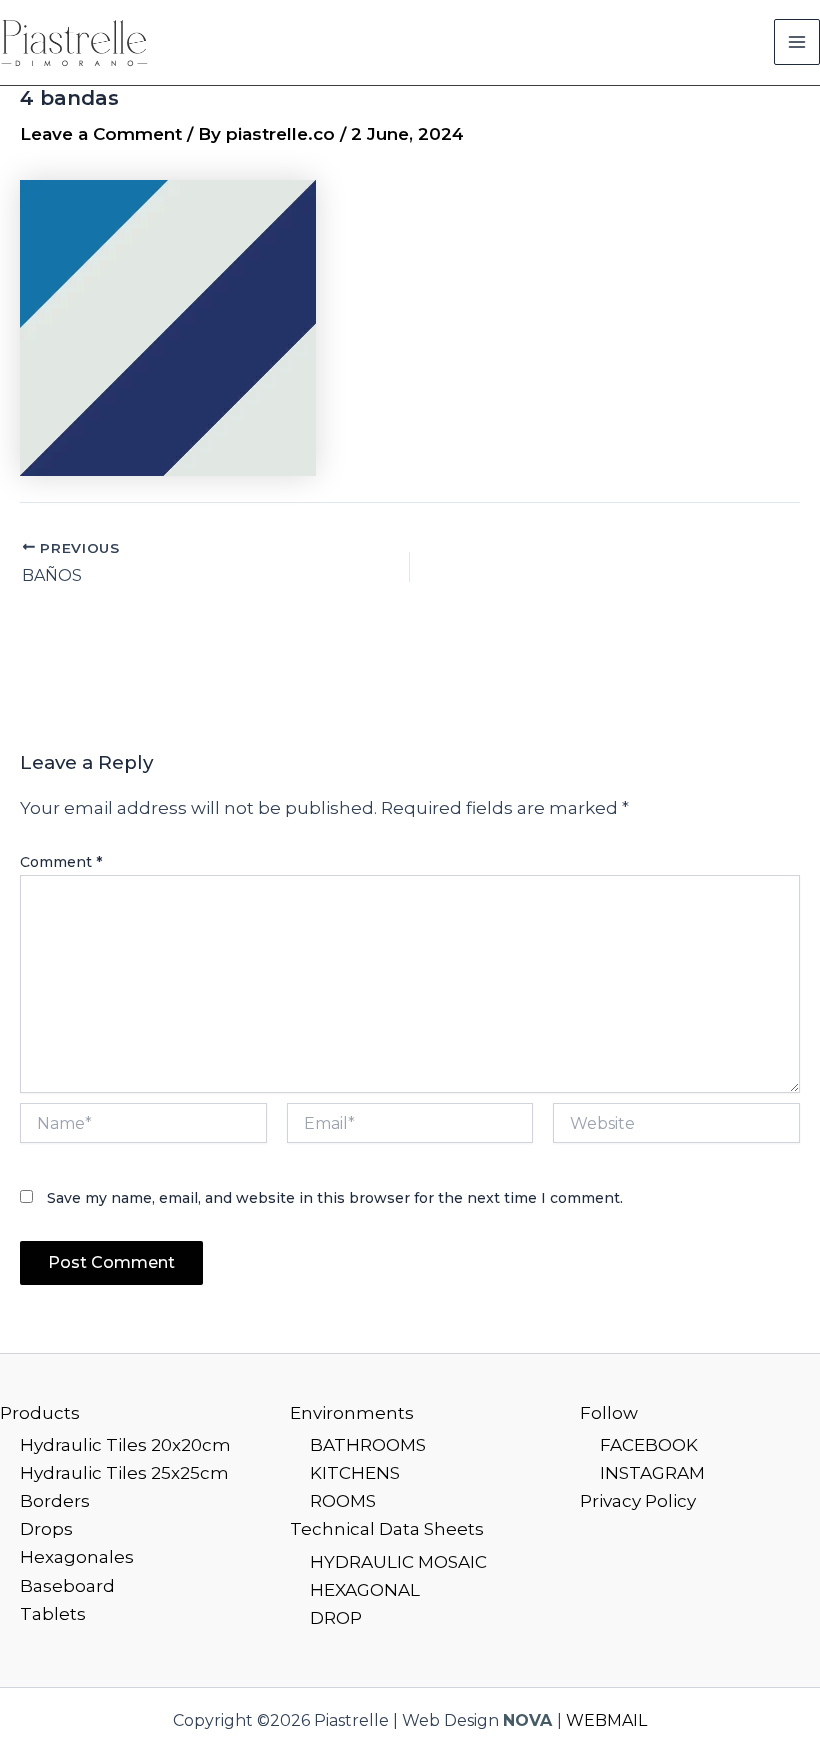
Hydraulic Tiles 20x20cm (125, 1445)
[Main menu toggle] (797, 42)
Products (40, 1413)
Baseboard (67, 1586)
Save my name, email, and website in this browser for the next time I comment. (335, 1198)
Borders (55, 1501)
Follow (609, 1413)
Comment (61, 862)
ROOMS (343, 1501)
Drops (46, 1529)
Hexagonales (77, 1557)
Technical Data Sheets (387, 1529)
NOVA (527, 1720)
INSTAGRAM (652, 1473)
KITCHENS (355, 1473)
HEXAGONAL (365, 1590)
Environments (352, 1413)
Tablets (53, 1614)
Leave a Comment (101, 134)
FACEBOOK (649, 1445)
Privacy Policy (638, 1501)
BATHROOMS (368, 1445)
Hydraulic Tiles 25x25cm (124, 1473)
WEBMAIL (606, 1720)
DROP (336, 1618)
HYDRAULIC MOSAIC (398, 1562)
